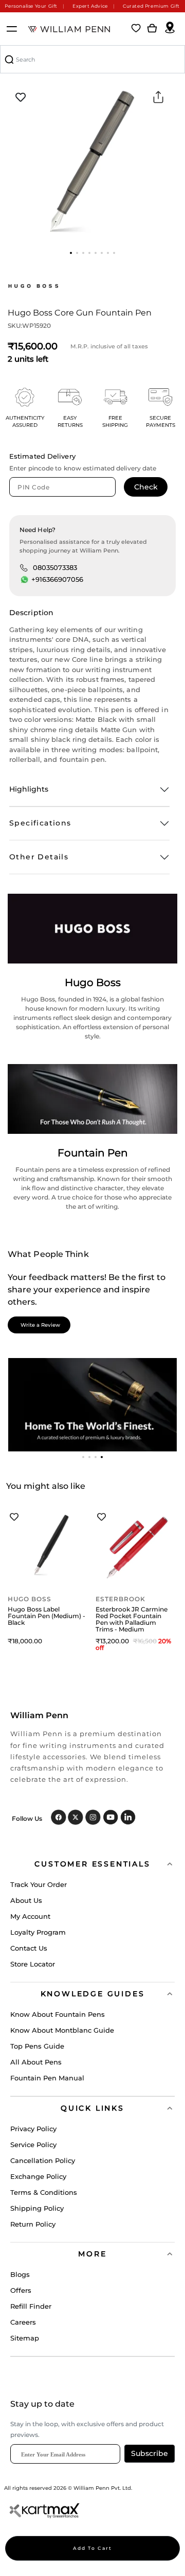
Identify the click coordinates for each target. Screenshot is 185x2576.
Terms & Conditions (44, 2192)
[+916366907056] (25, 580)
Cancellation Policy (43, 2160)
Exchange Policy (38, 2176)
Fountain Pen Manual (47, 2078)
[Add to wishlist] (21, 97)
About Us (26, 1900)
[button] (71, 253)
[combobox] (92, 59)
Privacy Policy (33, 2129)
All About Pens (36, 2062)
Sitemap (25, 2338)
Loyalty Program (38, 1932)
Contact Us (29, 1948)
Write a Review (40, 1325)
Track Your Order (39, 1884)
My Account (30, 1916)
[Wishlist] (136, 29)
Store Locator (33, 1964)
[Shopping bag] (152, 29)
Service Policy (33, 2145)
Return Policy (33, 2224)
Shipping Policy (37, 2208)
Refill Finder (31, 2306)
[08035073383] (24, 567)
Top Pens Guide (37, 2046)
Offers (21, 2290)
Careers (23, 2322)
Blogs (20, 2274)
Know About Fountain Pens (58, 2014)
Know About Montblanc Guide (62, 2030)
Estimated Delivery (42, 456)
